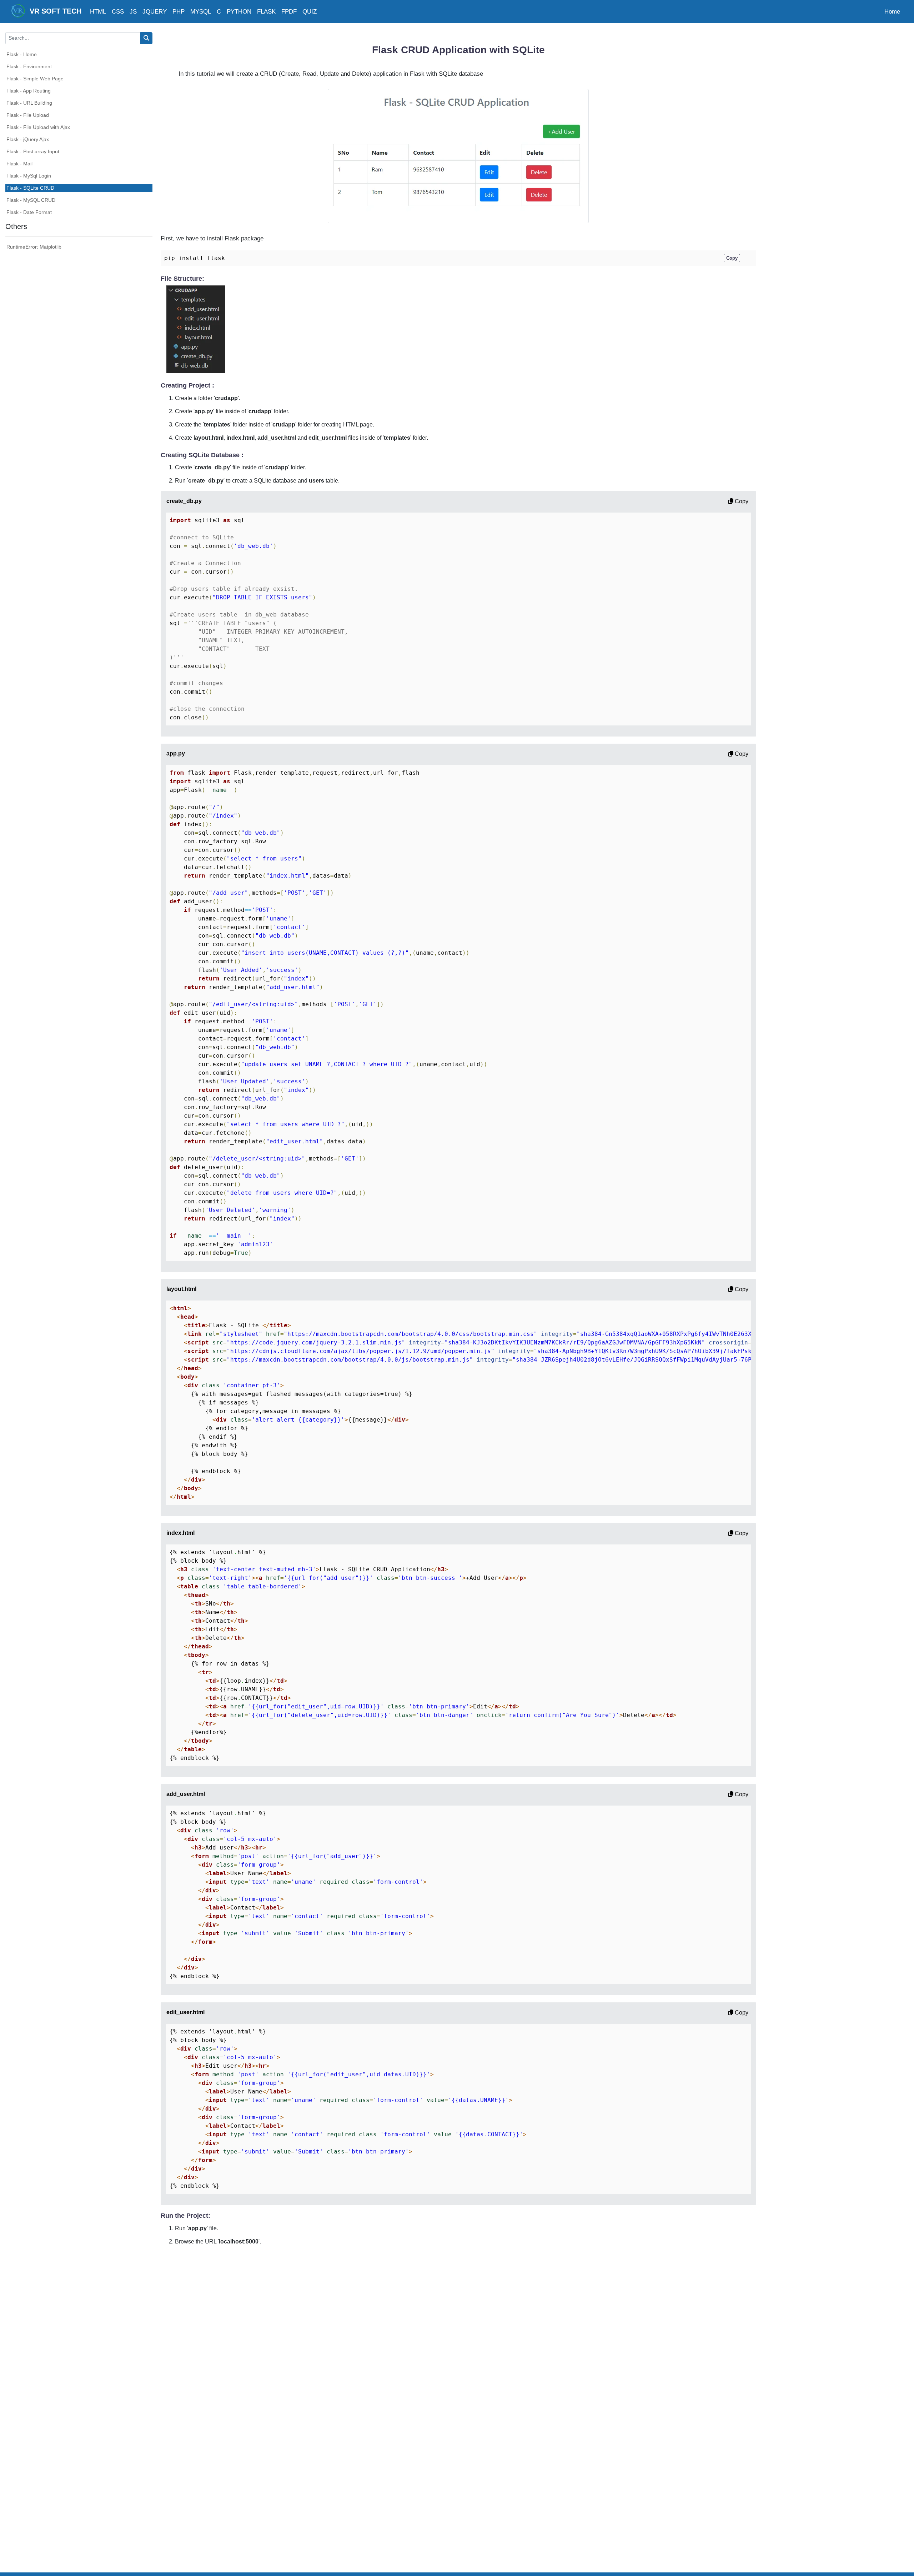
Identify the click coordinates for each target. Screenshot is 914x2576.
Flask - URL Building (29, 103)
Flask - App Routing (29, 91)
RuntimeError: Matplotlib (34, 247)
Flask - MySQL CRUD (31, 200)
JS (133, 12)
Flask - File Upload (28, 115)
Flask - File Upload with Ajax (38, 127)
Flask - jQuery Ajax (28, 139)
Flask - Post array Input (33, 151)
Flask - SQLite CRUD (30, 188)
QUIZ (310, 12)
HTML (98, 12)
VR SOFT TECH (53, 11)
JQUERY (155, 12)
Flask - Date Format (29, 212)
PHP (179, 12)
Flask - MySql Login (29, 176)
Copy (741, 501)
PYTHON (239, 12)
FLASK (266, 12)
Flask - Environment (29, 66)
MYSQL (201, 12)
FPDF (289, 12)
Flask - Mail (19, 164)
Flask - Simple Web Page (35, 79)
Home (892, 12)
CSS (118, 12)
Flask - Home (22, 54)
